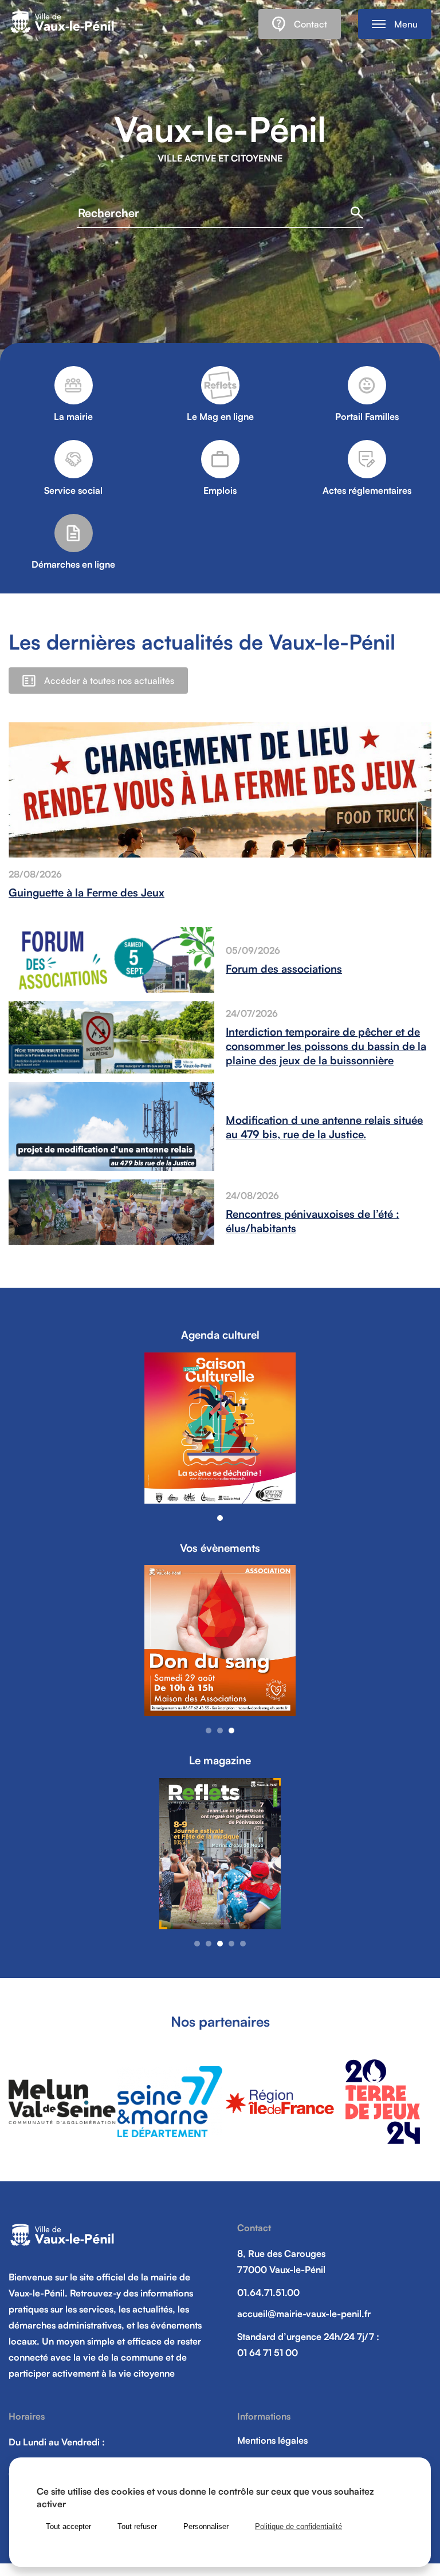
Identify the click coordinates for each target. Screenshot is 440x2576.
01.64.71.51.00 (268, 2292)
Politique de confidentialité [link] (298, 2526)
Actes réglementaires (367, 490)
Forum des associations (284, 968)
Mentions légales (272, 2440)
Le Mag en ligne (220, 416)
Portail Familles (367, 416)
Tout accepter (68, 2526)
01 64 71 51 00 (268, 2353)
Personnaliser (206, 2526)
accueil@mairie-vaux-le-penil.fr (304, 2314)
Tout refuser (137, 2526)
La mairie (73, 416)
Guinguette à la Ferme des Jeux (87, 892)
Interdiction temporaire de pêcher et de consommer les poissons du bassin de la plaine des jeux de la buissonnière (326, 1046)
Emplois (220, 490)
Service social (73, 490)
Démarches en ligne (73, 564)
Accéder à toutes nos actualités (109, 681)
